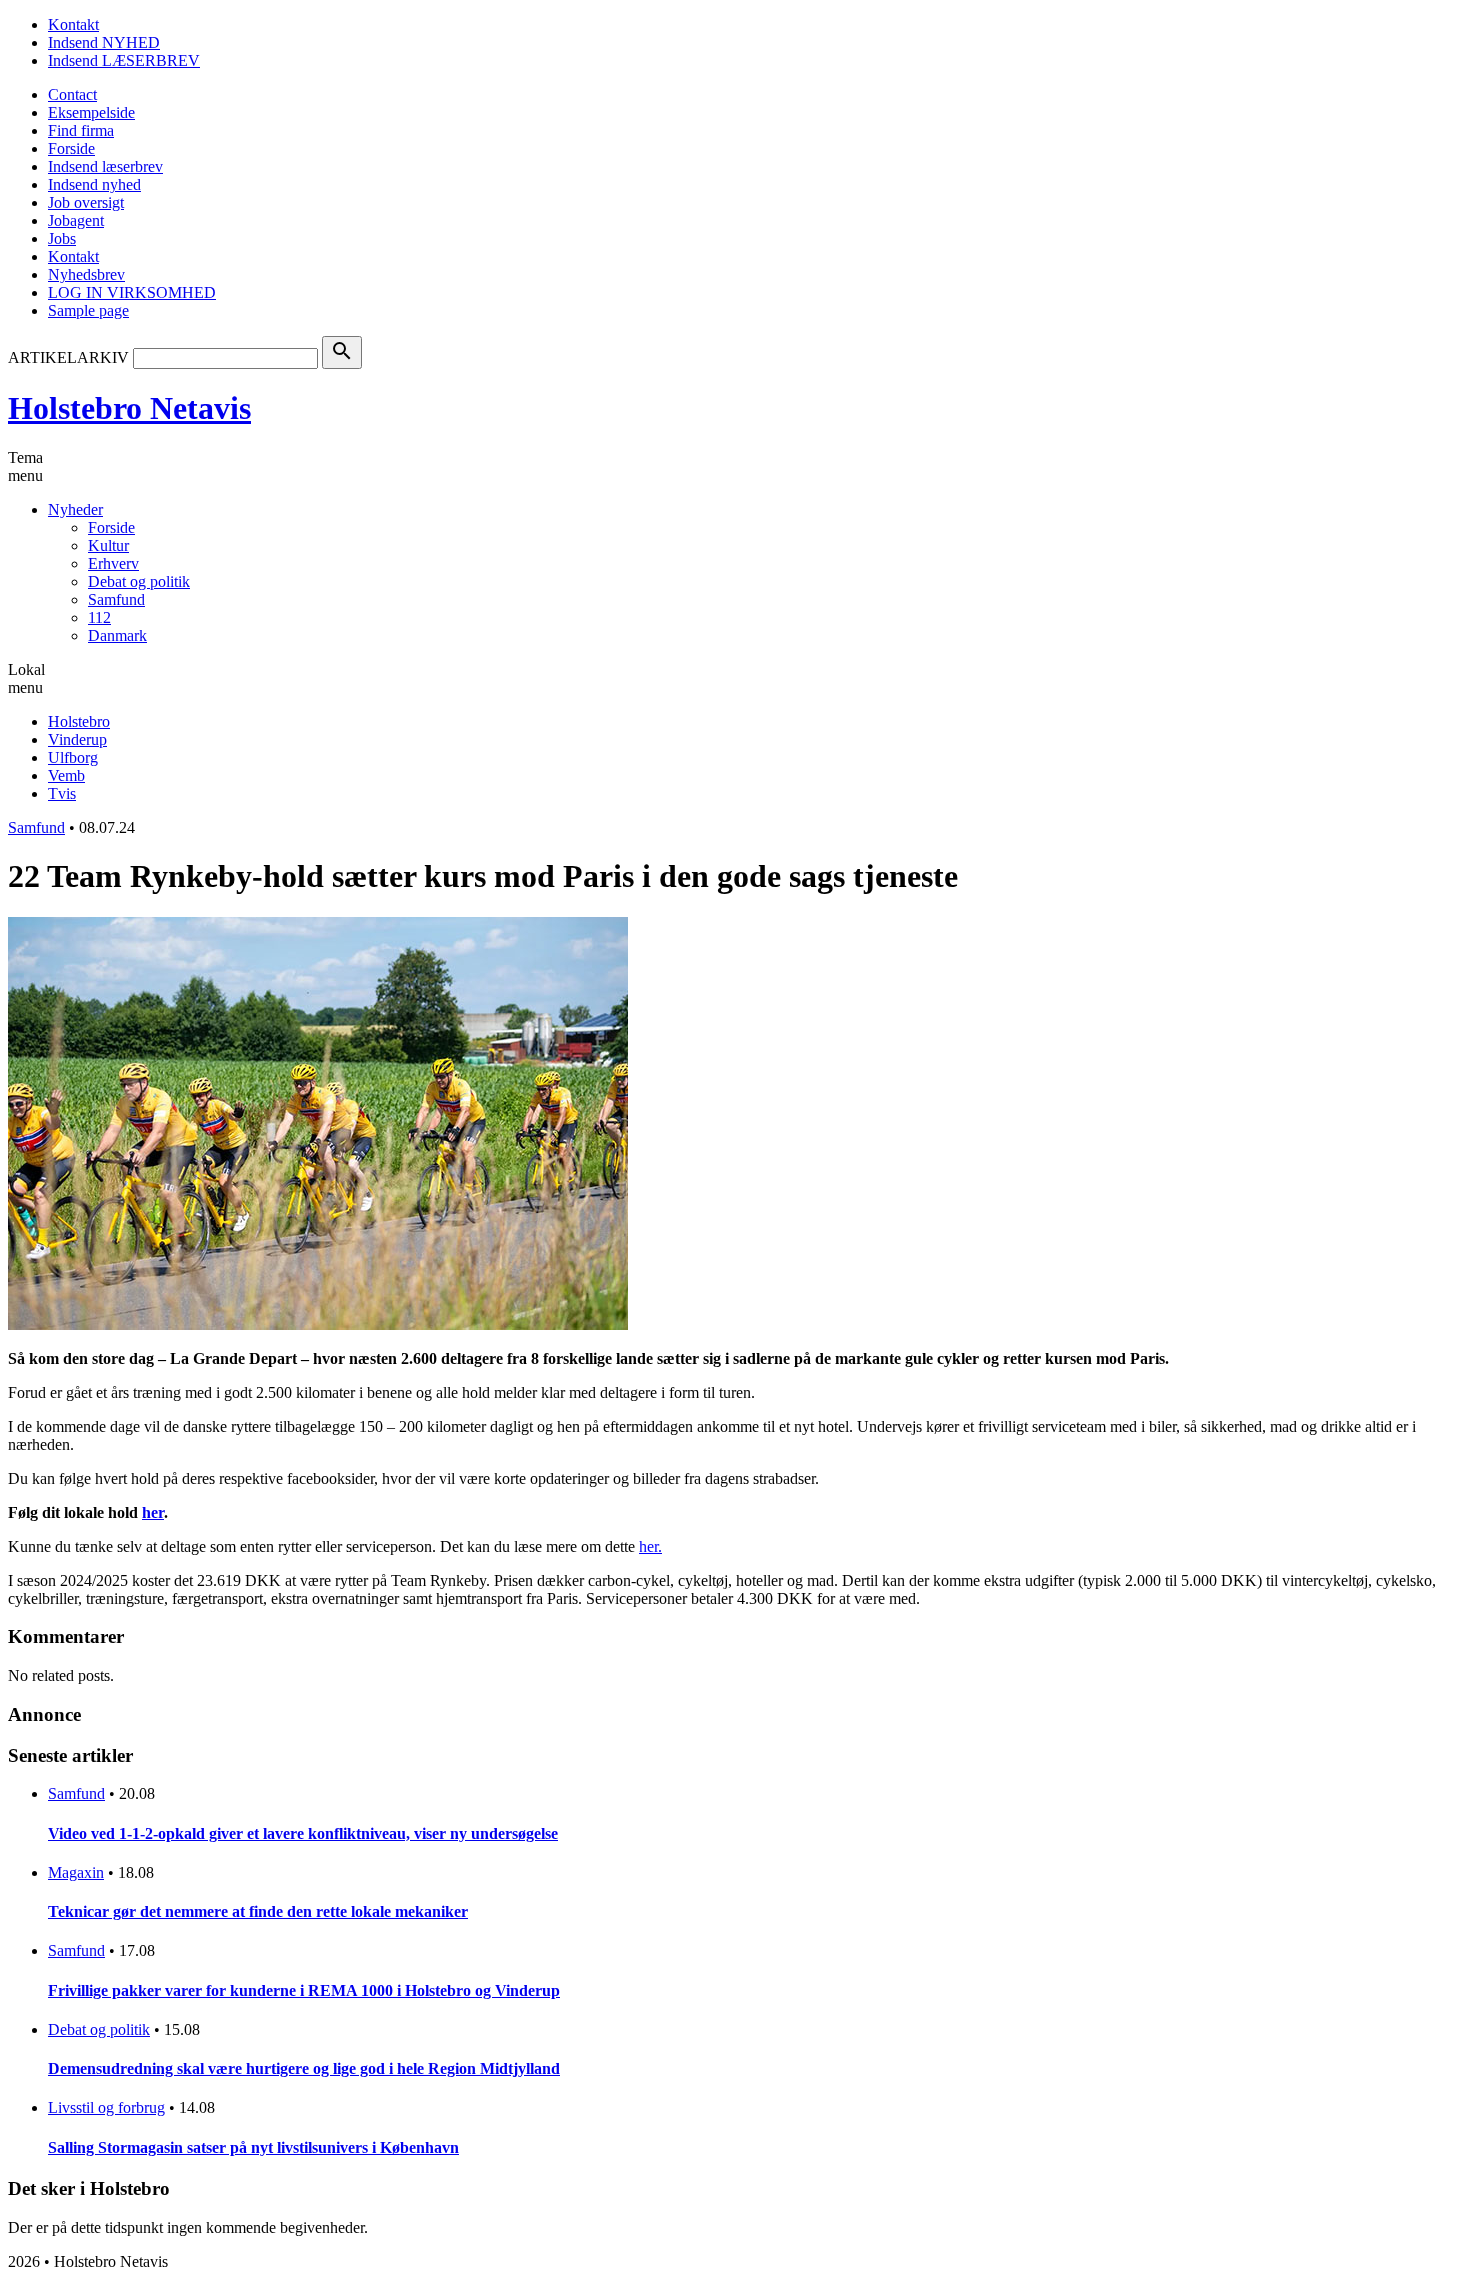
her (648, 1546)
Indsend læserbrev (105, 166)
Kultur (108, 545)
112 (99, 617)
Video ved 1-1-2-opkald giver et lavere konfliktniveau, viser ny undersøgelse (303, 1833)
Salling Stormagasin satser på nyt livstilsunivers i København (253, 2147)
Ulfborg (73, 757)
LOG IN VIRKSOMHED (132, 292)
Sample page (88, 310)
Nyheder (75, 509)
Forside (71, 148)
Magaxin (76, 1872)
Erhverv (113, 563)
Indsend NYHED (104, 42)
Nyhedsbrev (86, 274)
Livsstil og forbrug (106, 2107)
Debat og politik (139, 581)
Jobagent (76, 220)
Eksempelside (91, 112)
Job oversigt (86, 202)
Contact (72, 94)
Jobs (62, 238)
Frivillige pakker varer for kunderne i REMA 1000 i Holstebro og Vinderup (304, 1990)
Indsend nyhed (94, 184)
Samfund (116, 599)
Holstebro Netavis (129, 408)
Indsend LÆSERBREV (124, 60)
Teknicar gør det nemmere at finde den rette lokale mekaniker (258, 1911)
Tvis (62, 793)
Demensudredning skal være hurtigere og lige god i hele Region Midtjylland (304, 2068)
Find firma (81, 130)
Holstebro (79, 721)
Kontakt (73, 24)
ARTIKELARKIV (68, 357)
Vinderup (77, 739)
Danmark (117, 635)
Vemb (66, 775)
